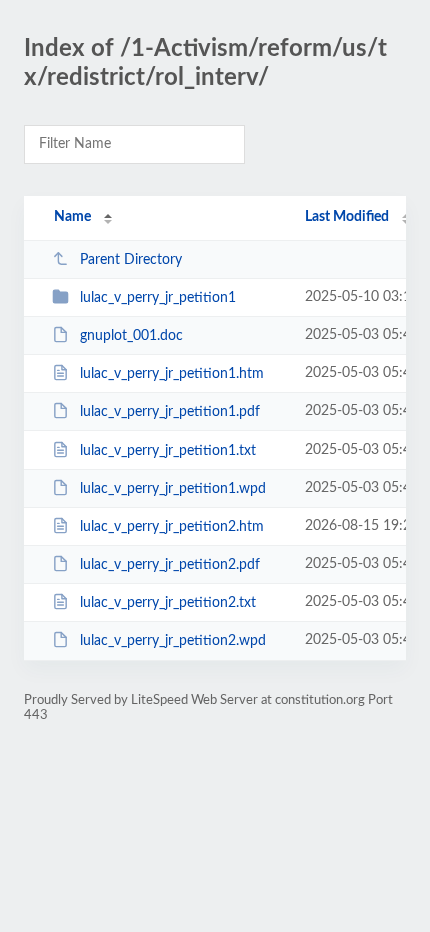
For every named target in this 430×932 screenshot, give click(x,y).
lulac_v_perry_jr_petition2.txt (168, 603)
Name (72, 217)
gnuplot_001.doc (131, 336)
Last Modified (347, 217)
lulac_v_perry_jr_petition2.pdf (170, 565)
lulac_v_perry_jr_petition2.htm (172, 527)
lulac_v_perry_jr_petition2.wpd (173, 641)
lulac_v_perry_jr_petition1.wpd (173, 489)
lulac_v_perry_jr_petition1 (158, 298)
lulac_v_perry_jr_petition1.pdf (170, 412)
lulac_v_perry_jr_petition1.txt (168, 451)
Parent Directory (131, 260)
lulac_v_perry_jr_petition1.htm (172, 374)
